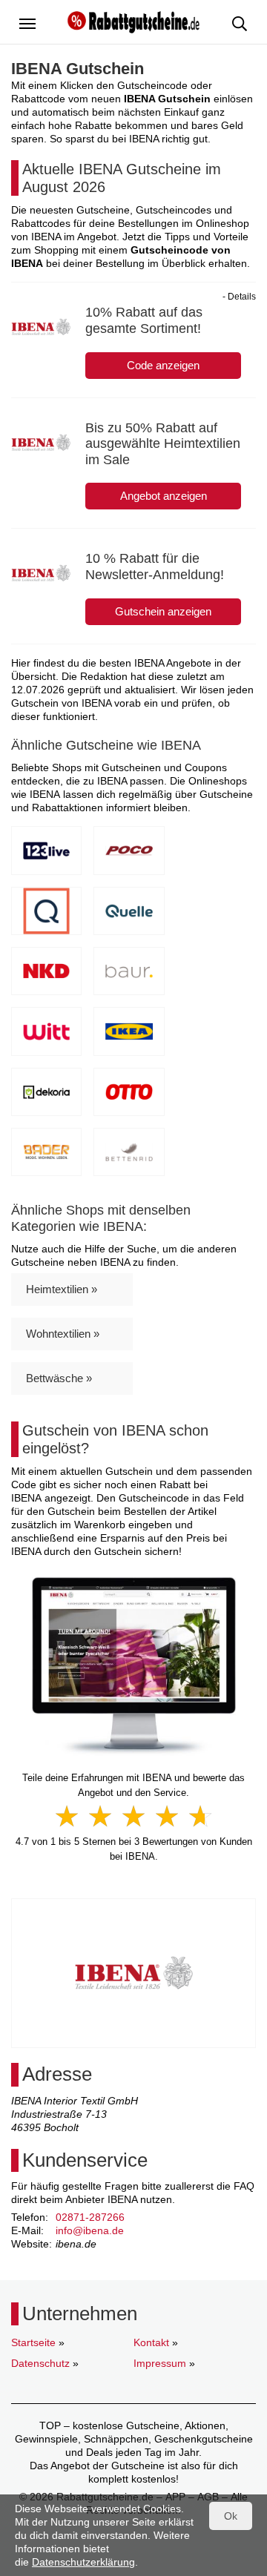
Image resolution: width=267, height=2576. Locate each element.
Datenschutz (40, 2363)
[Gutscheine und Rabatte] (133, 21)
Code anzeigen (163, 365)
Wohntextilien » (63, 1334)
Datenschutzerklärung (83, 2562)
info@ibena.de (90, 2230)
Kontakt (151, 2342)
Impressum (160, 2363)
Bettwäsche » (59, 1378)
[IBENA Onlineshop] (134, 1666)
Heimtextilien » (62, 1289)
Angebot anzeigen (164, 496)
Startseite (33, 2342)
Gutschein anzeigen (163, 611)
